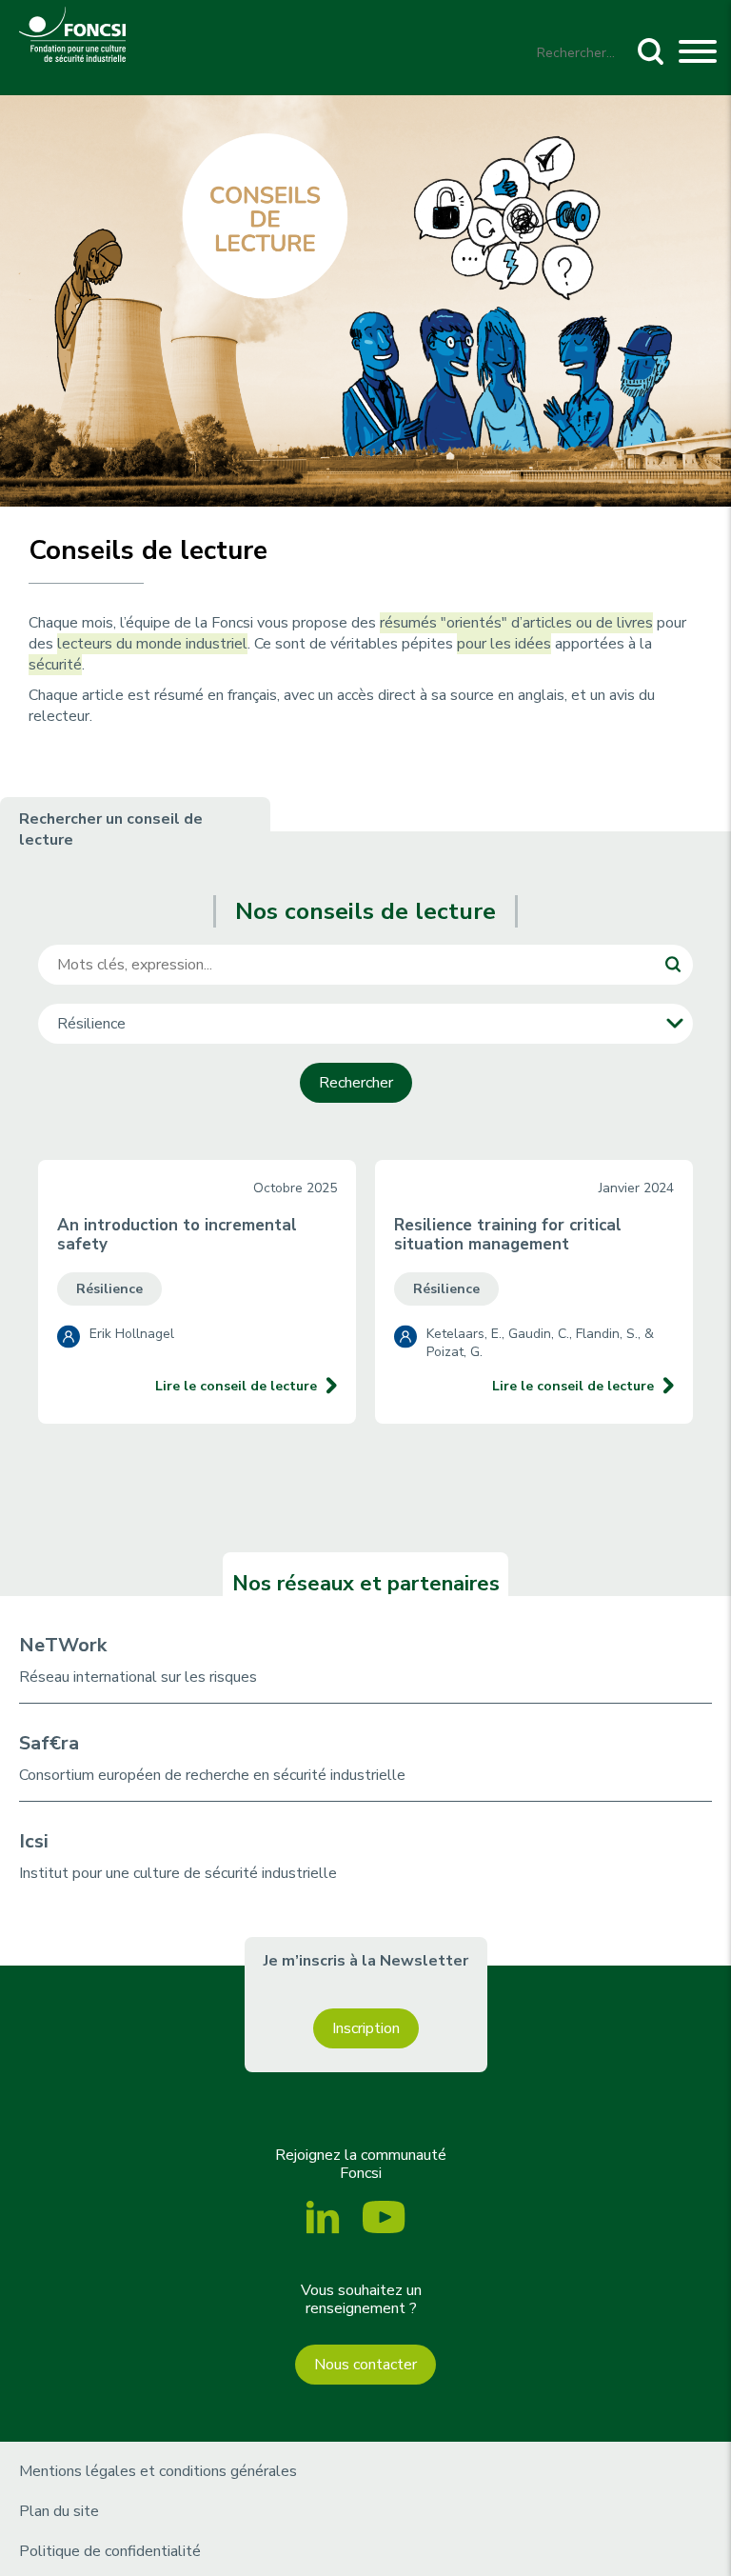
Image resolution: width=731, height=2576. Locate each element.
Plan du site (59, 2511)
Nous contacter (365, 2365)
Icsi (34, 1841)
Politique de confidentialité (110, 2551)
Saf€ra (49, 1743)
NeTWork (63, 1645)
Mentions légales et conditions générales (158, 2471)
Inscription (366, 2028)
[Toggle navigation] (698, 54)
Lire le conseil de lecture (236, 1386)
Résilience (109, 1289)
